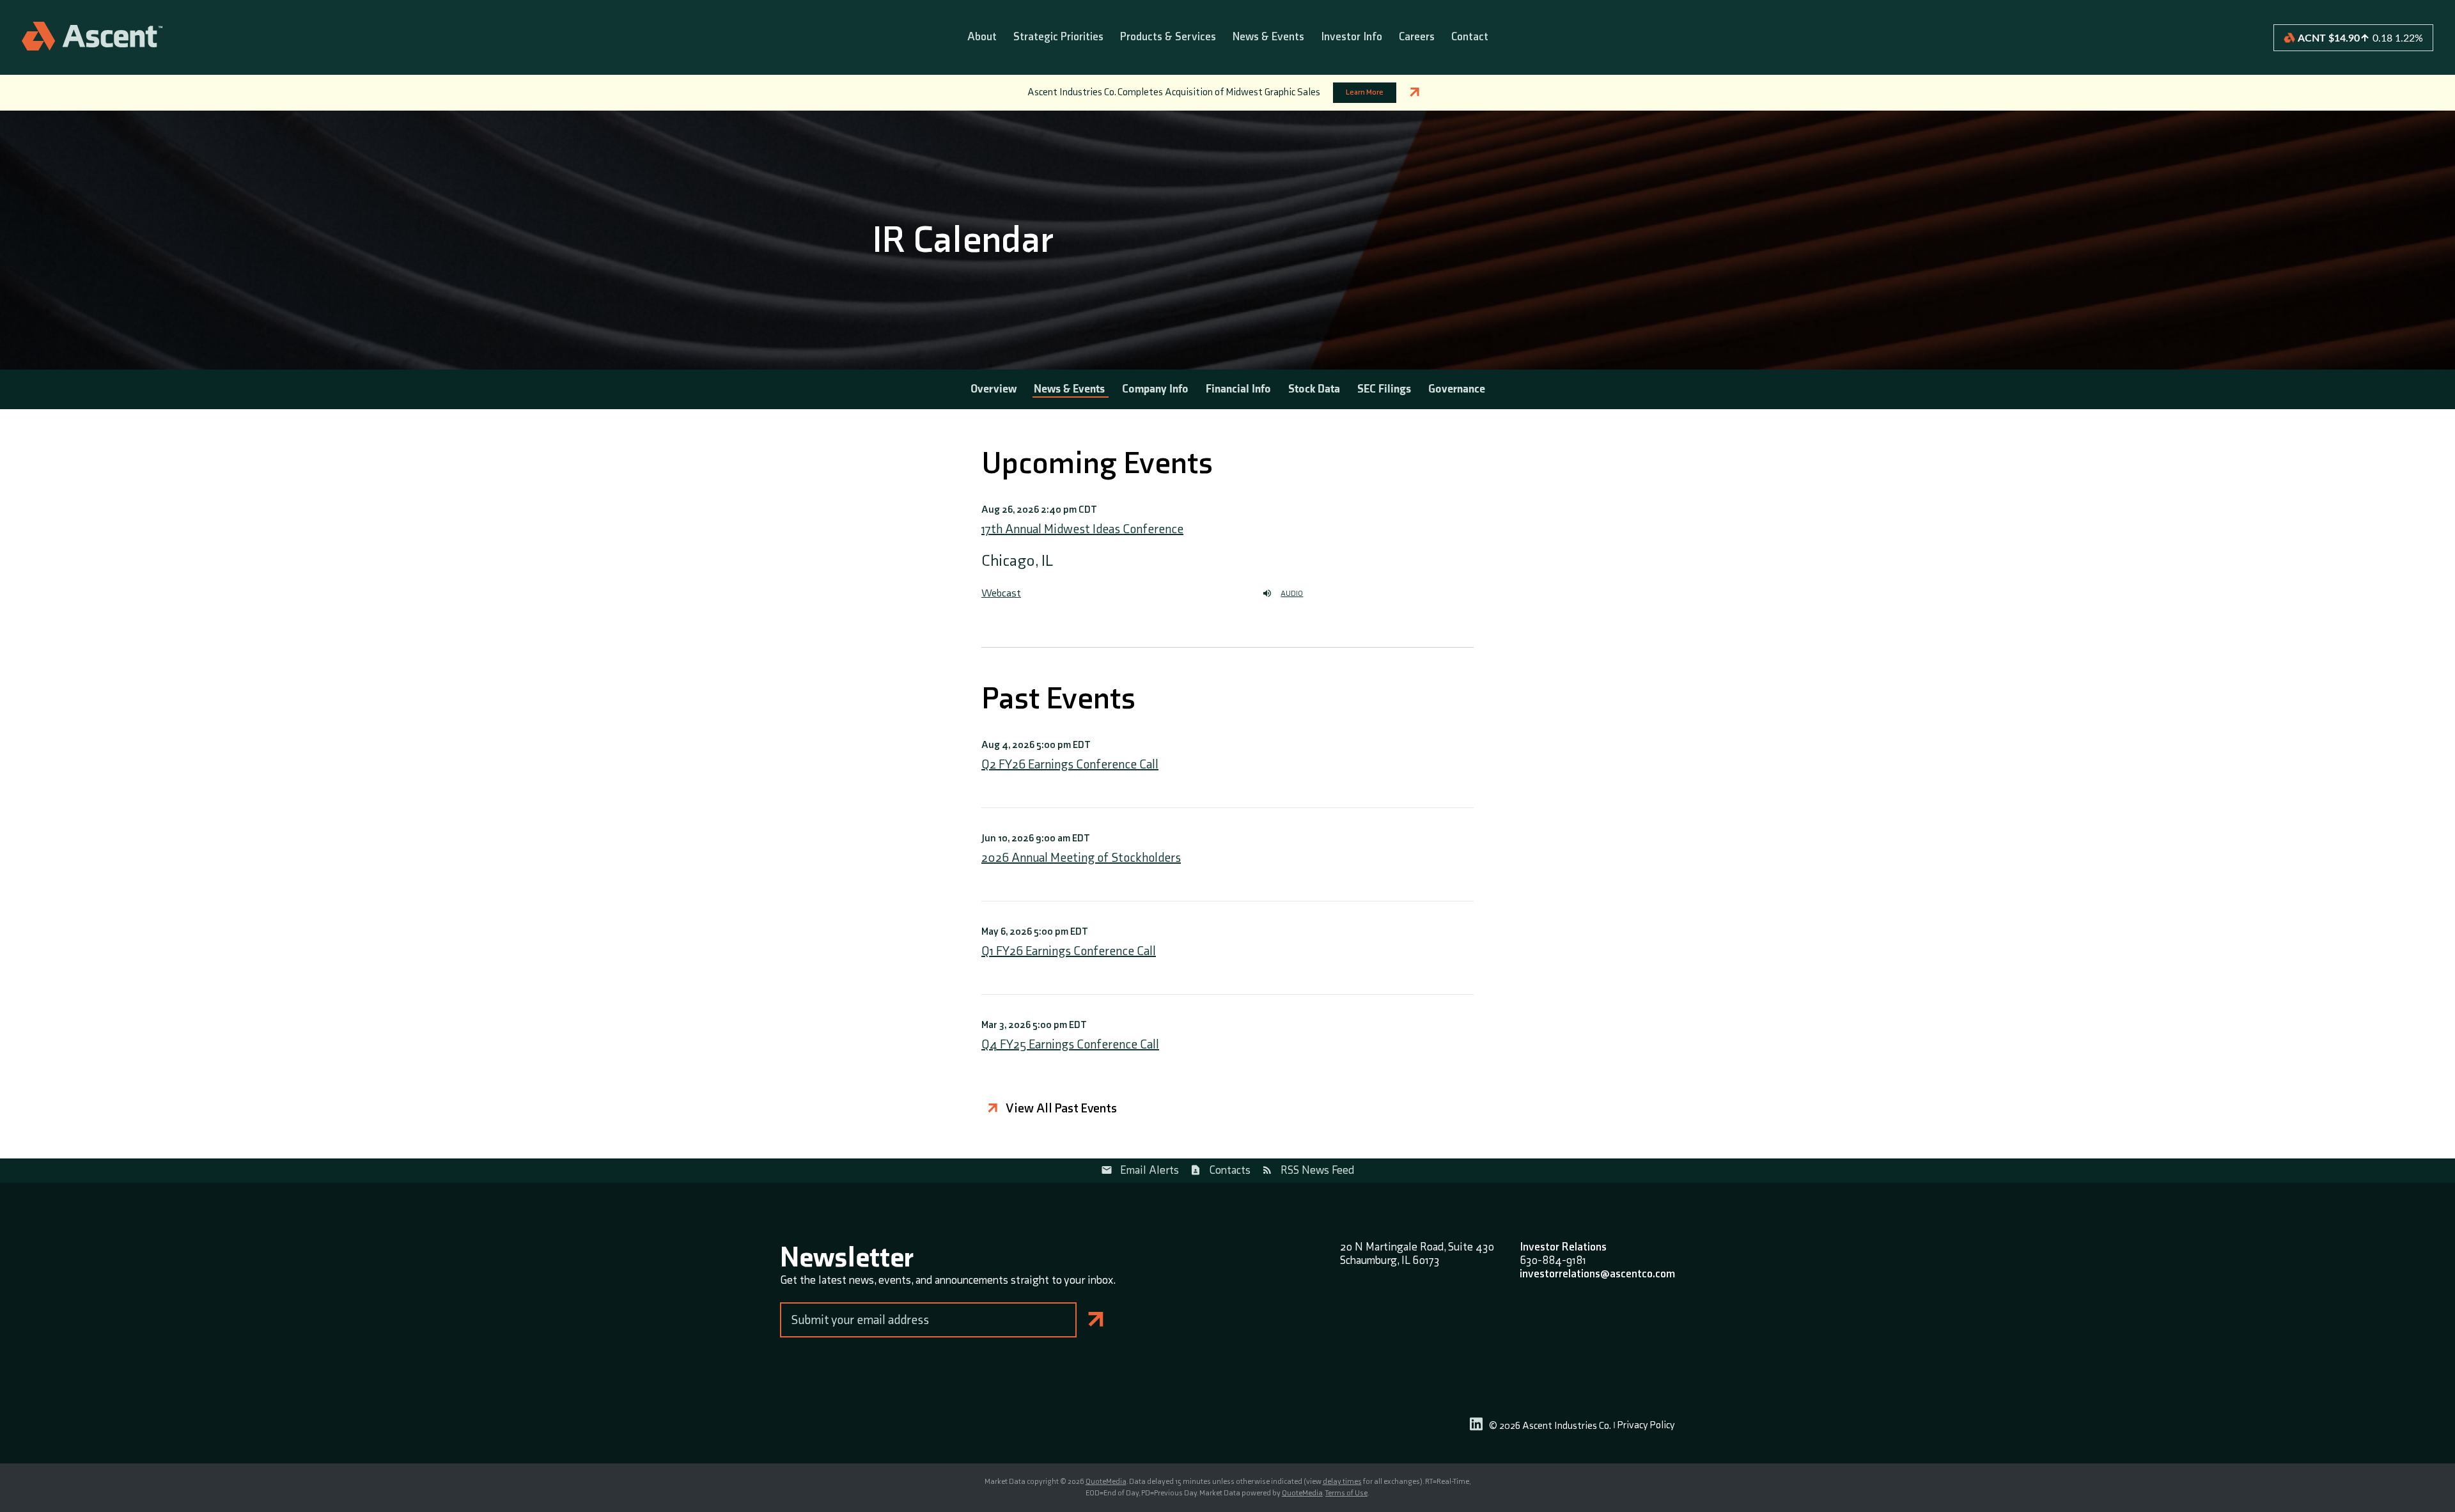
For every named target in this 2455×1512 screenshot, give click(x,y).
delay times (1342, 1482)
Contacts (1230, 1170)
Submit (1096, 1320)
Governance (1457, 389)
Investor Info (1352, 37)
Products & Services (1168, 37)
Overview (994, 389)
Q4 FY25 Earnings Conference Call (1070, 1045)
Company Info (1155, 389)
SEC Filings (1384, 389)
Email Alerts (1150, 1170)
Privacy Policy (1646, 1426)
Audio (1292, 594)
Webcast (1001, 593)
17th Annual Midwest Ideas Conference (1082, 529)
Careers (1417, 37)
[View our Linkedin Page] (1476, 1426)
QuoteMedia (1106, 1482)
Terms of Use (1346, 1493)
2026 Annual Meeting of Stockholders (1081, 858)
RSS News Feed (1317, 1170)
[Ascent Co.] (92, 37)
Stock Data (1314, 389)
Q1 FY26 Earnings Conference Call (1069, 951)
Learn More (1365, 92)
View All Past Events (1061, 1109)
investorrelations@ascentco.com (1597, 1274)
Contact (1470, 37)
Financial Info (1238, 389)
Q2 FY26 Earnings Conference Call (1070, 765)
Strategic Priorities (1058, 37)
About (982, 37)
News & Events (1268, 37)
